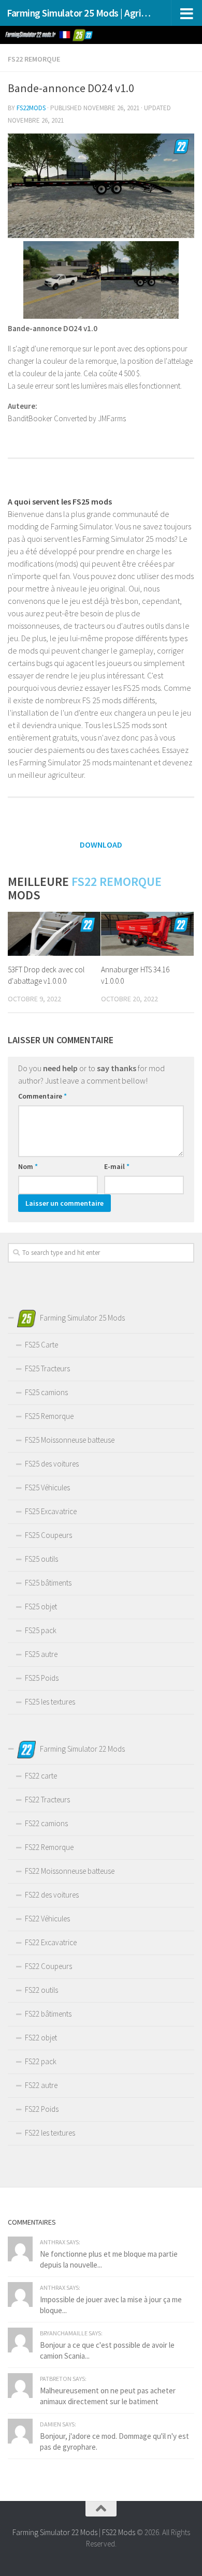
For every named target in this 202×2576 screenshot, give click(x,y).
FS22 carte (41, 1776)
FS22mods (31, 108)
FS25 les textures (50, 1702)
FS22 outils (41, 1990)
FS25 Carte (41, 1345)
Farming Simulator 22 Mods (55, 2532)
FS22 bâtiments (48, 2014)
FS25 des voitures (52, 1464)
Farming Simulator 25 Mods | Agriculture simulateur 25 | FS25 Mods (80, 13)
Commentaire (42, 1096)
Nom (28, 1166)
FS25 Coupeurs (48, 1535)
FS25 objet (41, 1607)
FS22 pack (41, 2061)
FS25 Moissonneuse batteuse (70, 1440)
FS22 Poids (42, 2109)
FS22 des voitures (52, 1895)
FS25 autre (41, 1654)
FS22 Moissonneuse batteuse (70, 1871)
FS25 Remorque (49, 1416)
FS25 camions (46, 1392)
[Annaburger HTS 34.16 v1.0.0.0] (147, 934)
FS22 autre (41, 2085)
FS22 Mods (119, 2532)
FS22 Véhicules (47, 1919)
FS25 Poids (42, 1678)
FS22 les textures (50, 2133)
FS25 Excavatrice (51, 1511)
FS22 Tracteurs (47, 1800)
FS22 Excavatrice (51, 1942)
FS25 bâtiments (48, 1583)
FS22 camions (46, 1823)
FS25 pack (41, 1630)
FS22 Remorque (34, 59)
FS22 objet (41, 2038)
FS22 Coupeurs (48, 1966)
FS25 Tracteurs (47, 1368)
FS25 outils (41, 1559)
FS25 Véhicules (47, 1487)
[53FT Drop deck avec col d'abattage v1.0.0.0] (54, 934)
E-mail (117, 1166)
